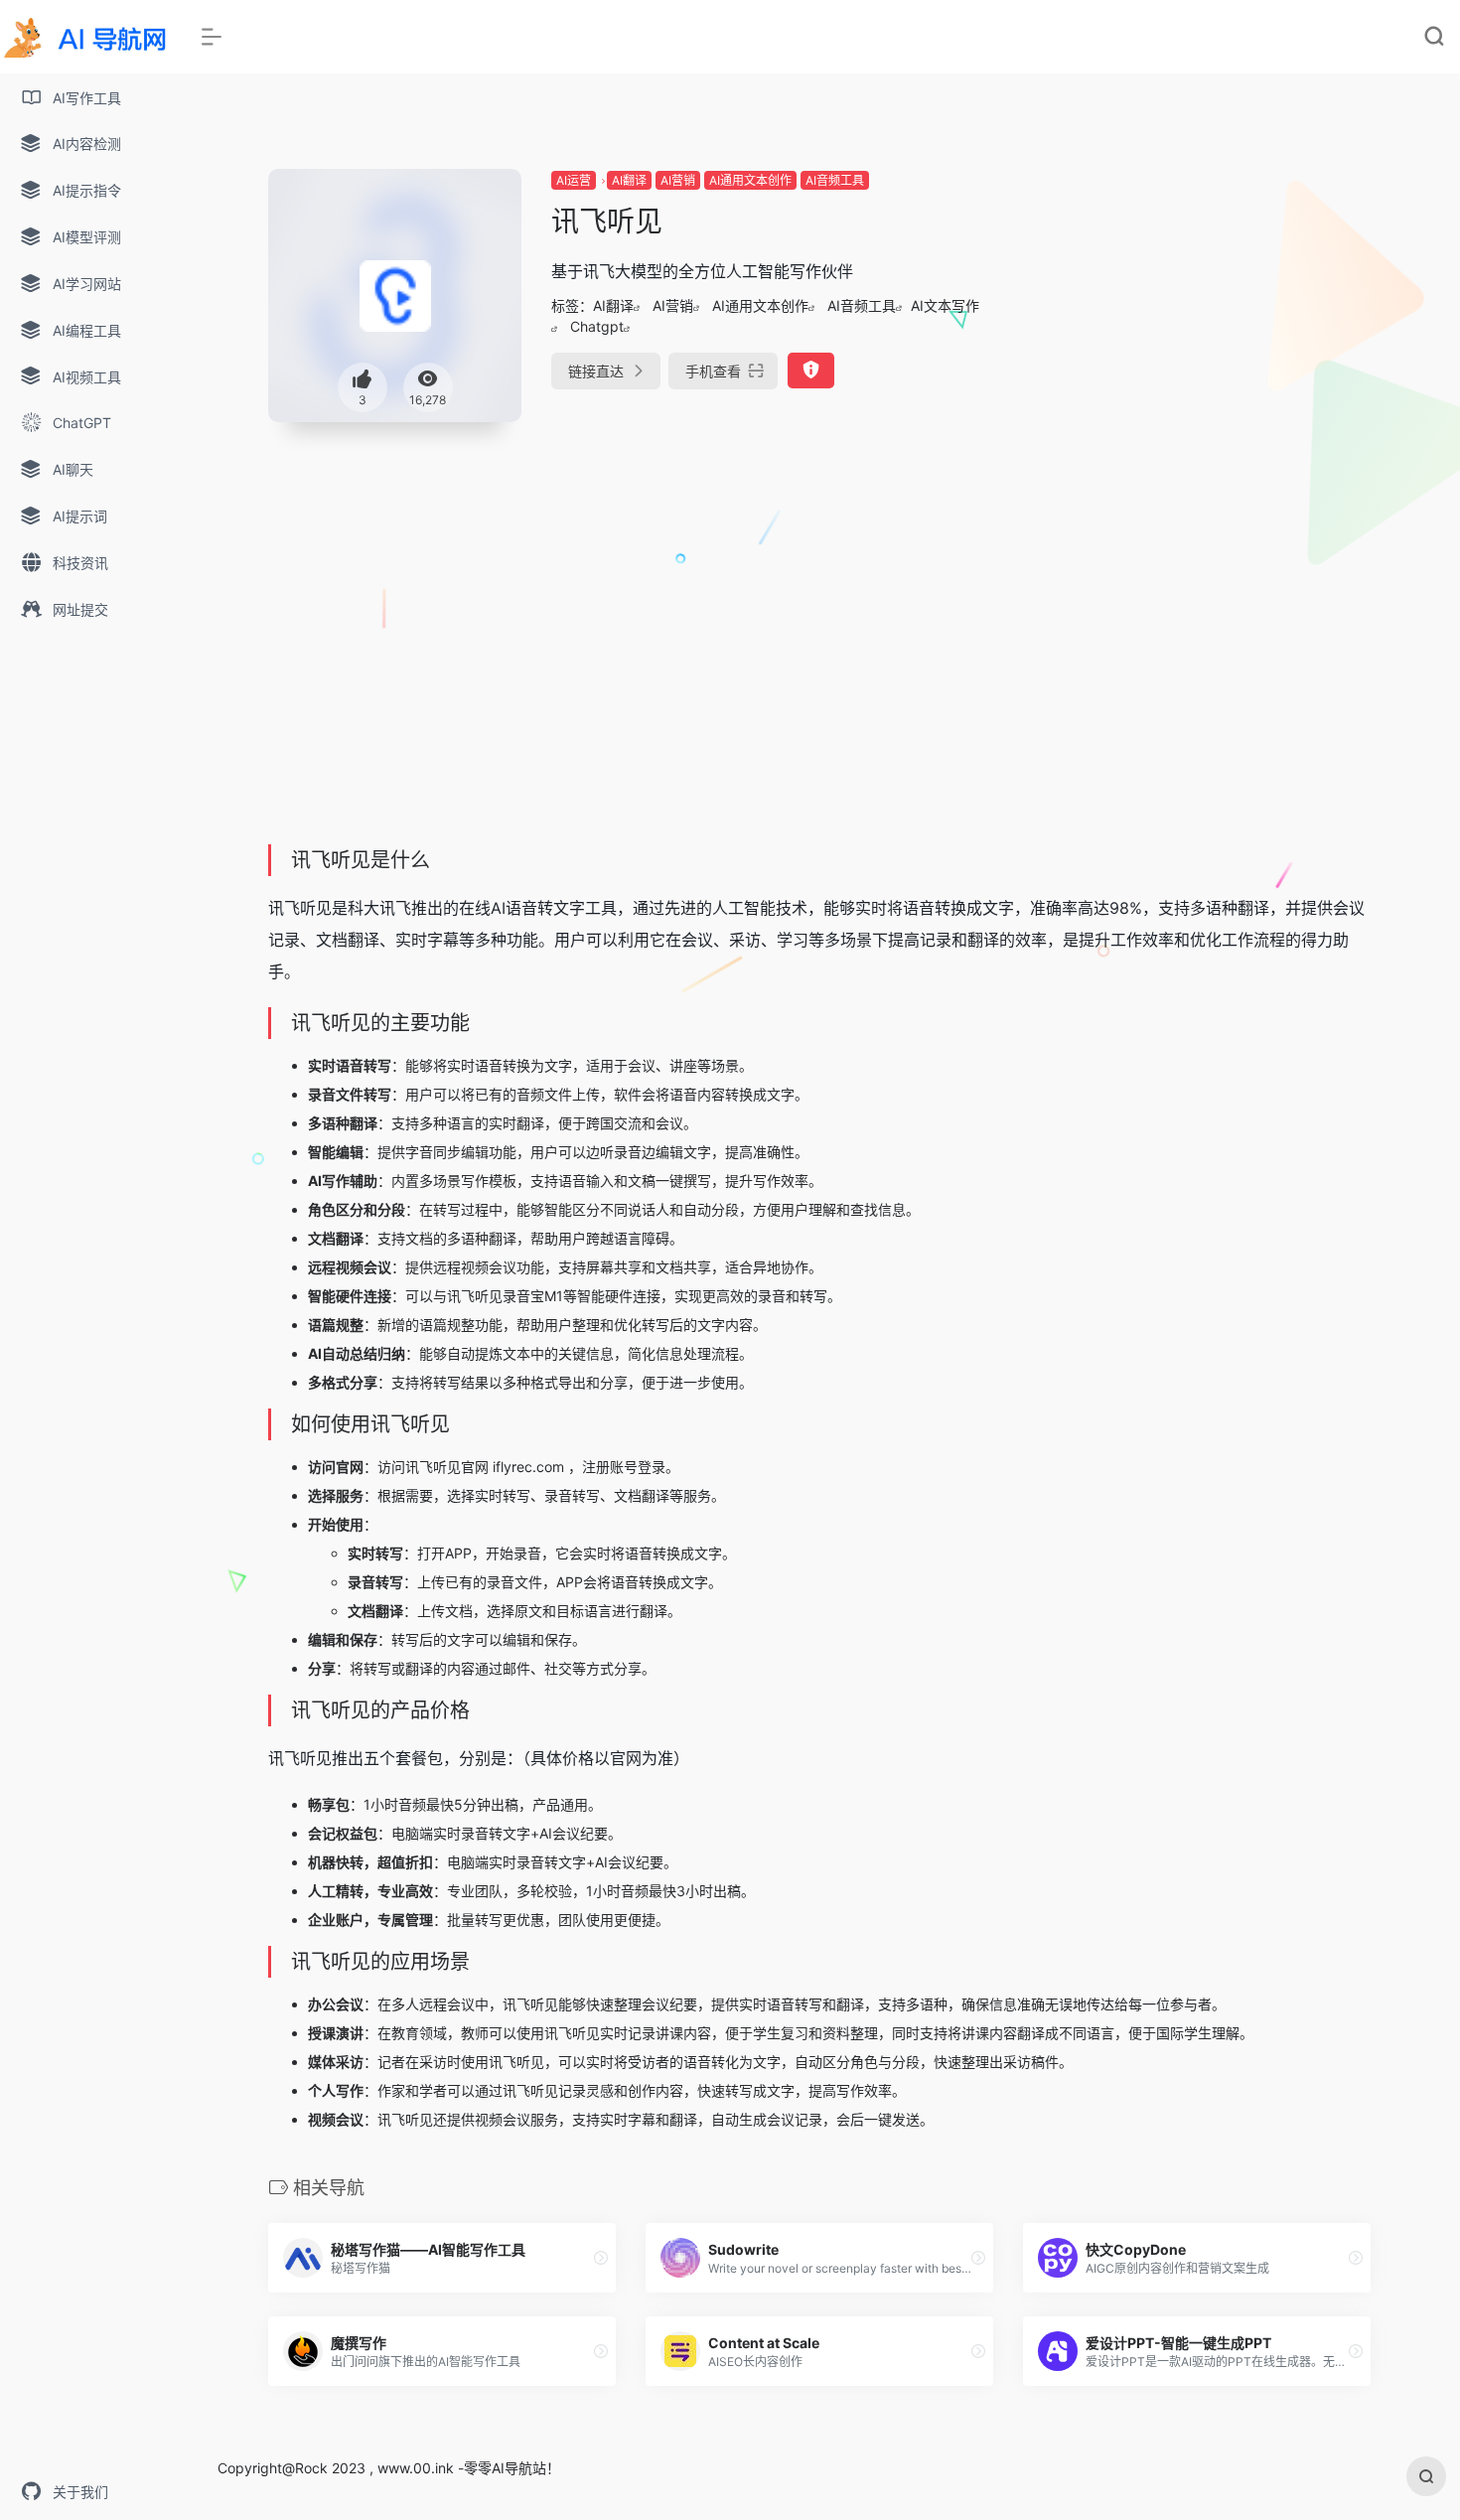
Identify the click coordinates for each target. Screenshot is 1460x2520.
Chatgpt (597, 326)
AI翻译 (629, 180)
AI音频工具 (835, 180)
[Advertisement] (1197, 308)
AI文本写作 (945, 305)
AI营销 (678, 180)
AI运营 (574, 180)
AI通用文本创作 (750, 180)
